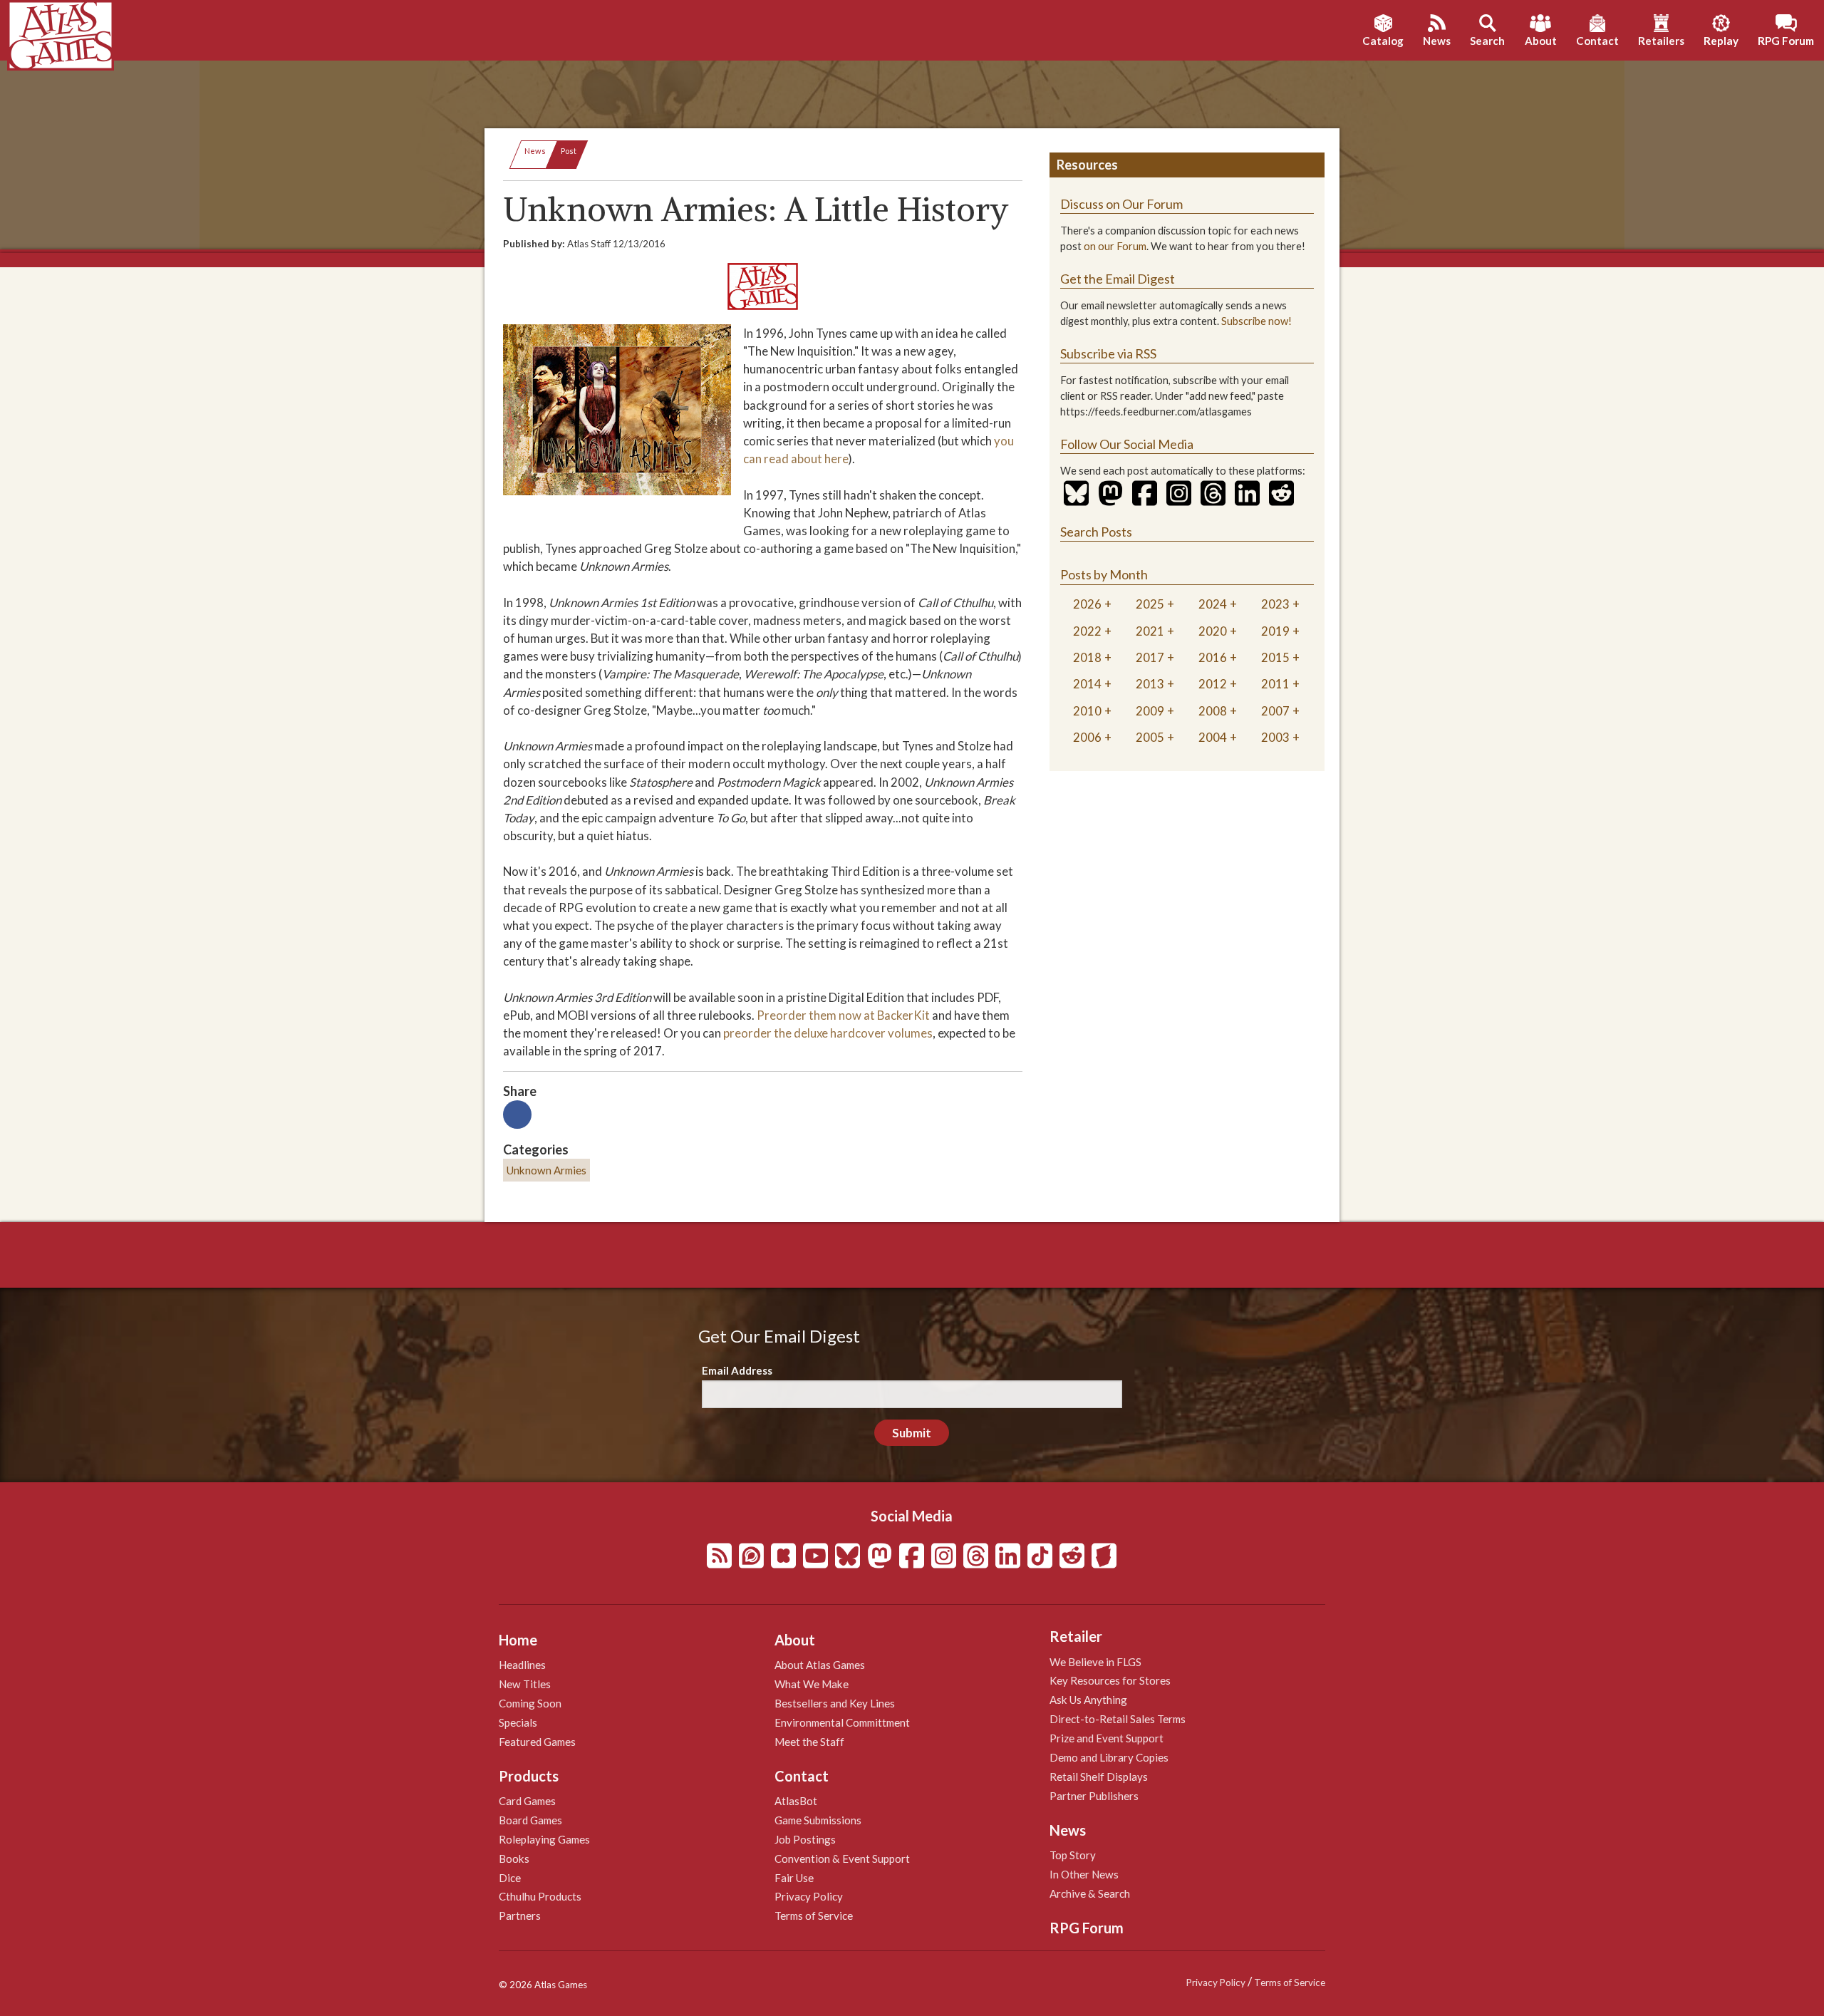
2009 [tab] (1150, 711)
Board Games (530, 1820)
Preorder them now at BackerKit (843, 1015)
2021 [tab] (1150, 631)
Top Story (1073, 1855)
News (535, 151)
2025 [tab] (1150, 604)
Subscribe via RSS (1108, 353)
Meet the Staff (809, 1742)
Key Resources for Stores (1110, 1680)
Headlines (522, 1665)
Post (569, 151)
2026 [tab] (1087, 604)
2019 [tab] (1275, 631)
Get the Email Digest (1118, 279)
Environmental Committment (842, 1722)
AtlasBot (796, 1801)
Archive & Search (1090, 1893)
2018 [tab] (1087, 657)
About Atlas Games (820, 1665)
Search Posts (1096, 532)
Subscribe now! (1256, 321)
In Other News (1084, 1874)
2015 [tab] (1275, 657)
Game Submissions (818, 1820)
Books (514, 1859)
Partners (520, 1916)
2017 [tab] (1150, 657)
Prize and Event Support (1107, 1738)
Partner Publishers (1094, 1796)
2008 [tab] (1213, 711)
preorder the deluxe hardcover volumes (828, 1033)
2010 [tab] (1087, 711)
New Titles (525, 1684)
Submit (912, 1433)
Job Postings (805, 1839)
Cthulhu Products (540, 1896)
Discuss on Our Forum (1121, 204)
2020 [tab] (1213, 631)
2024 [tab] (1213, 604)
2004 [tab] (1213, 737)
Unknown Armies (546, 1170)
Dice (510, 1878)
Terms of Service (814, 1916)
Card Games (527, 1801)
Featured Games (537, 1742)
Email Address (737, 1370)
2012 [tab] (1213, 684)
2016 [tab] (1213, 657)
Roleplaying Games (544, 1839)
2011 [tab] (1275, 684)
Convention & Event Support (842, 1859)
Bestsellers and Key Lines (835, 1703)
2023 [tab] (1275, 604)
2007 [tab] (1275, 711)
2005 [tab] (1150, 737)
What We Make (812, 1684)
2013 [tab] (1150, 684)
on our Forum (1115, 246)
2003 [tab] (1275, 737)
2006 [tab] (1087, 737)
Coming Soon (530, 1703)
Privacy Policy (809, 1896)
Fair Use (794, 1878)
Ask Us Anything (1088, 1700)
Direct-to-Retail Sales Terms (1118, 1719)
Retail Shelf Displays (1099, 1777)
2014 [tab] (1087, 684)
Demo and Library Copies (1109, 1757)
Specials (518, 1722)
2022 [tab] (1087, 631)
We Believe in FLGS (1095, 1662)
